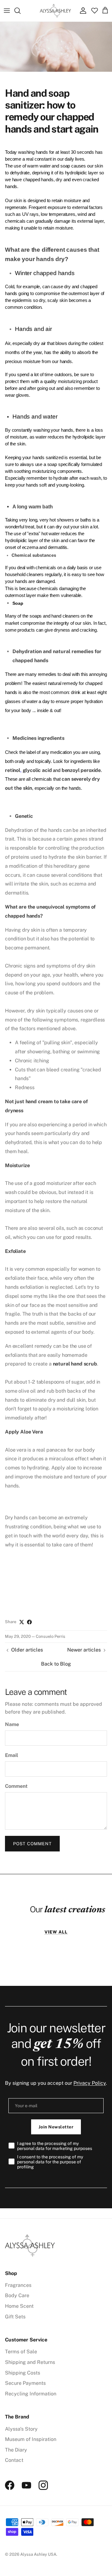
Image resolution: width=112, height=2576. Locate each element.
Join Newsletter (56, 2127)
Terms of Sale (21, 2352)
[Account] (82, 11)
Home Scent (19, 2306)
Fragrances (18, 2285)
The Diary (16, 2450)
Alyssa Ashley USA (38, 2554)
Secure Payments (25, 2383)
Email (12, 1755)
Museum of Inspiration (31, 2439)
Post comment (32, 1844)
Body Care (17, 2295)
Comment (16, 1786)
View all (56, 1932)
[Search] (21, 11)
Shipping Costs (23, 2373)
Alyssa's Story (21, 2429)
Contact (14, 2460)
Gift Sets (15, 2317)
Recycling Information (31, 2394)
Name (12, 1724)
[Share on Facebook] (29, 1622)
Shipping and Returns (30, 2362)
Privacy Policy (90, 2083)
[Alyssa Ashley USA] (55, 11)
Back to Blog (56, 1664)
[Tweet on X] (22, 1622)
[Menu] (7, 11)
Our (68, 1909)
